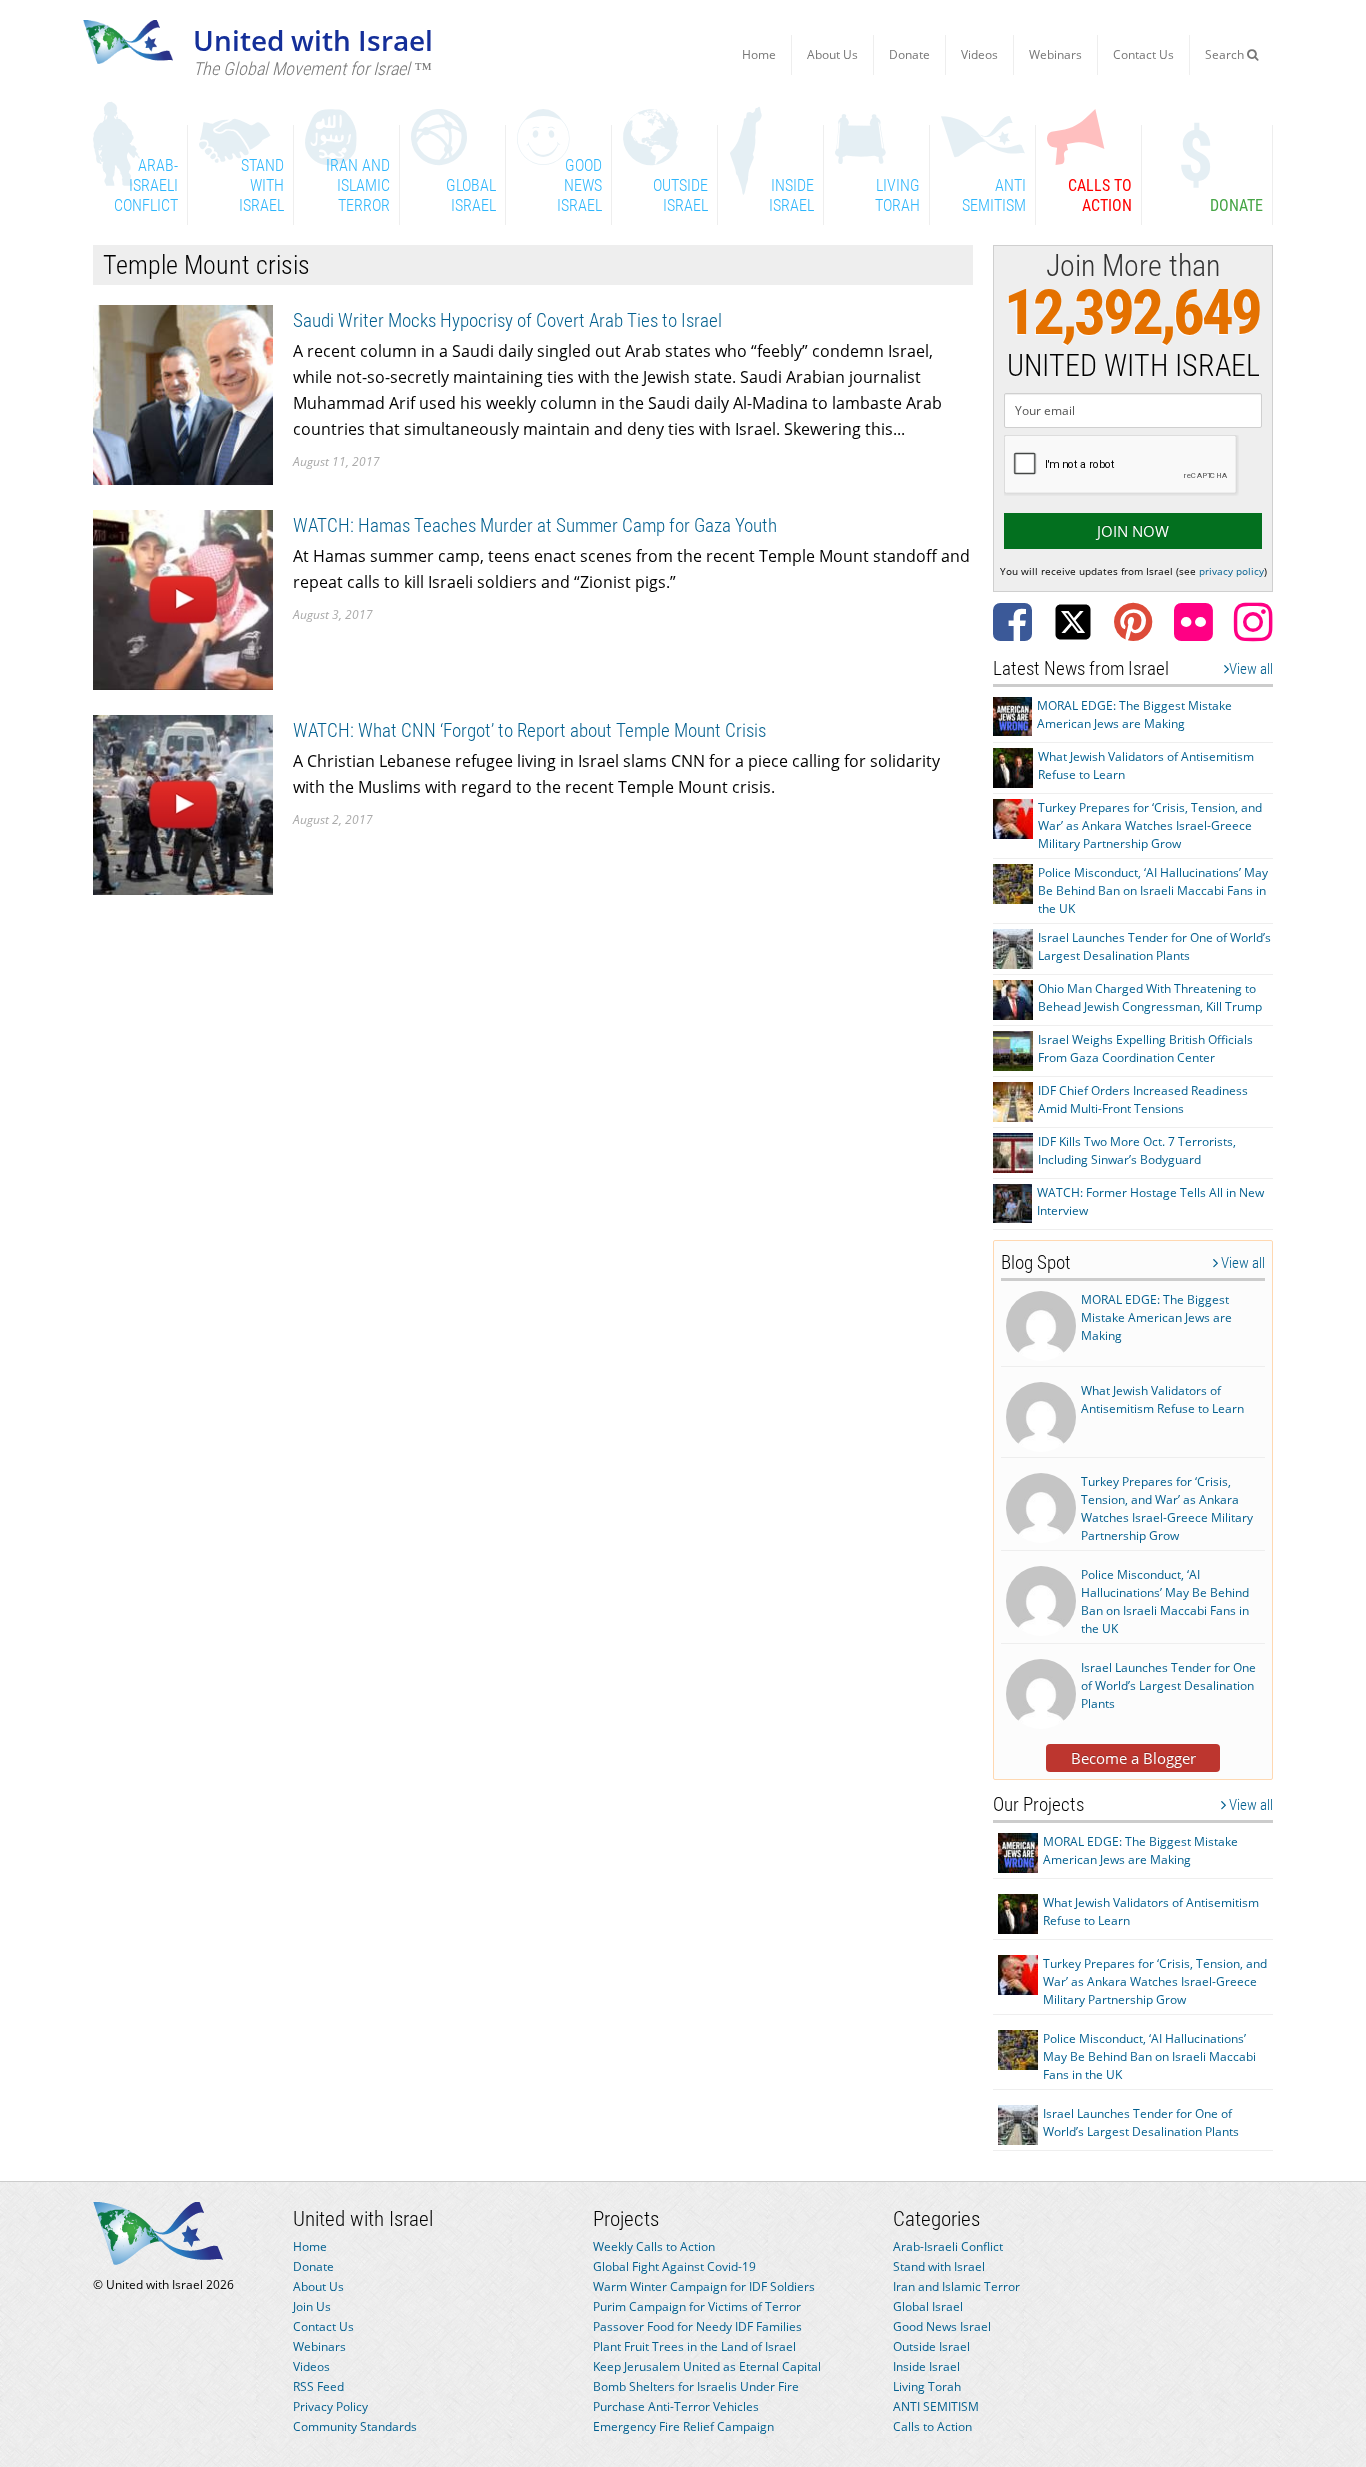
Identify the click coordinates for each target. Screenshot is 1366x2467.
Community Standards (355, 2426)
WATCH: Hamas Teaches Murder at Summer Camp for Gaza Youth (535, 525)
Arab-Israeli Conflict (948, 2246)
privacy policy (1231, 571)
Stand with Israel (939, 2266)
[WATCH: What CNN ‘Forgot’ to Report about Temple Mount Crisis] (183, 803)
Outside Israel (931, 2346)
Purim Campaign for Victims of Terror (697, 2306)
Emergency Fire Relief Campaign (683, 2426)
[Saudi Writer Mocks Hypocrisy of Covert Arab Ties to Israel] (183, 393)
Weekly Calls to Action (654, 2246)
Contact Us (1143, 54)
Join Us (312, 2306)
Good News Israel (942, 2326)
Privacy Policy (330, 2406)
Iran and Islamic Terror (956, 2286)
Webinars (1055, 54)
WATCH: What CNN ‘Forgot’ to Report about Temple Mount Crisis (529, 730)
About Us (832, 54)
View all (1251, 669)
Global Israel (928, 2306)
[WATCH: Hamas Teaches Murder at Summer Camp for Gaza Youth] (183, 598)
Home (759, 54)
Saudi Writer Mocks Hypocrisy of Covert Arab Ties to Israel (507, 320)
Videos (979, 54)
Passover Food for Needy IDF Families (697, 2326)
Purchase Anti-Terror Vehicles (676, 2406)
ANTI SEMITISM (936, 2406)
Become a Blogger (1133, 1758)
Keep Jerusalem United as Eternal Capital (707, 2366)
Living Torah (927, 2386)
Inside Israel (926, 2366)
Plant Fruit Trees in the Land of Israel (694, 2346)
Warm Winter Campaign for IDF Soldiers (704, 2286)
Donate (909, 54)
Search (1226, 54)
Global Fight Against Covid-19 (674, 2266)
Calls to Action (932, 2426)
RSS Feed (318, 2386)
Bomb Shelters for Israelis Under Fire (696, 2386)
